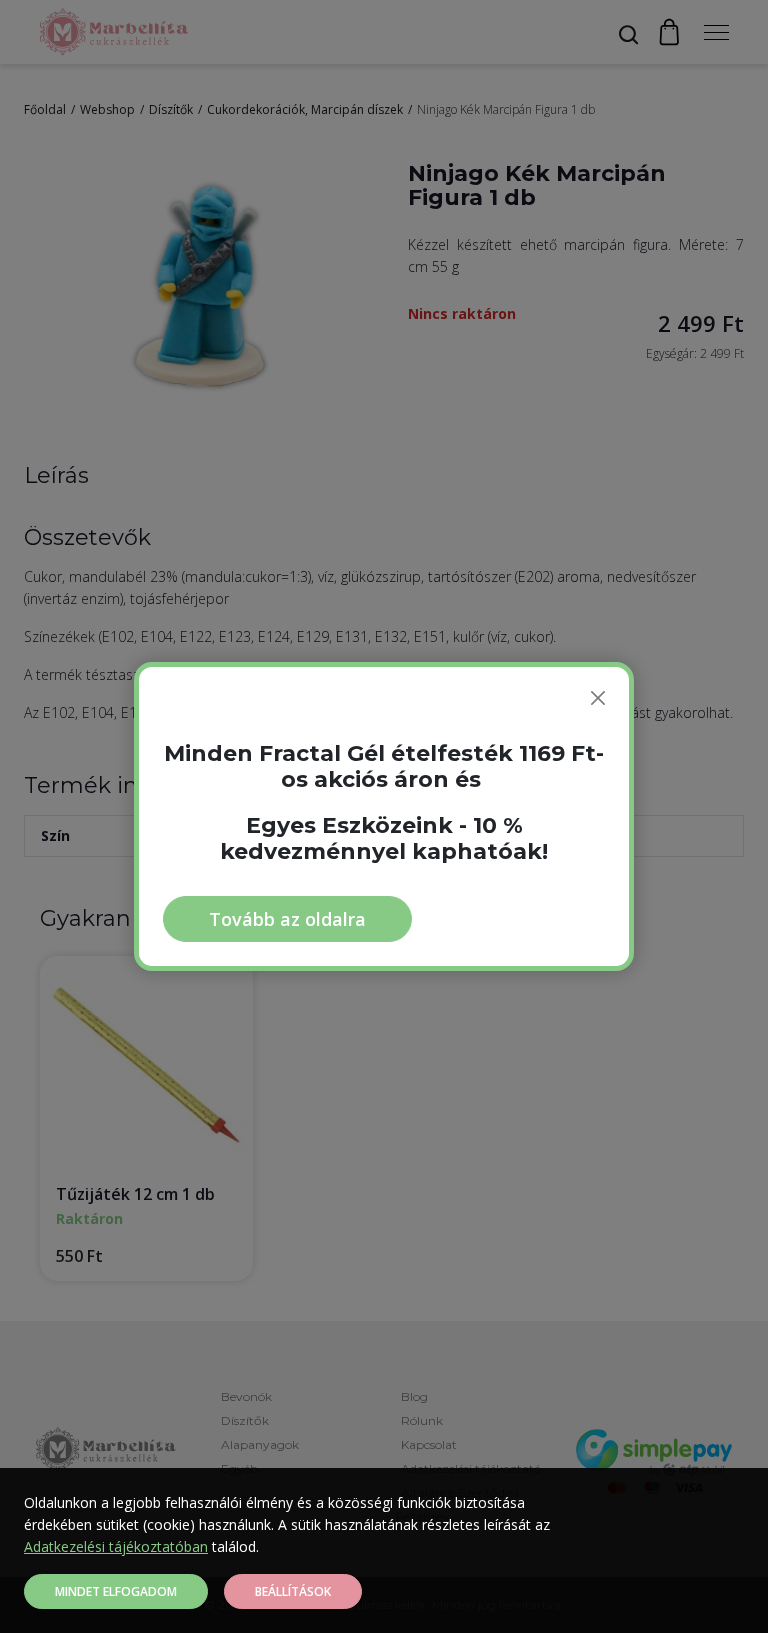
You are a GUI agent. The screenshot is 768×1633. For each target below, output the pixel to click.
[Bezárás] (598, 698)
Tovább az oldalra (287, 919)
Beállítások (293, 1591)
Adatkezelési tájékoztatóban (116, 1546)
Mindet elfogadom (116, 1591)
